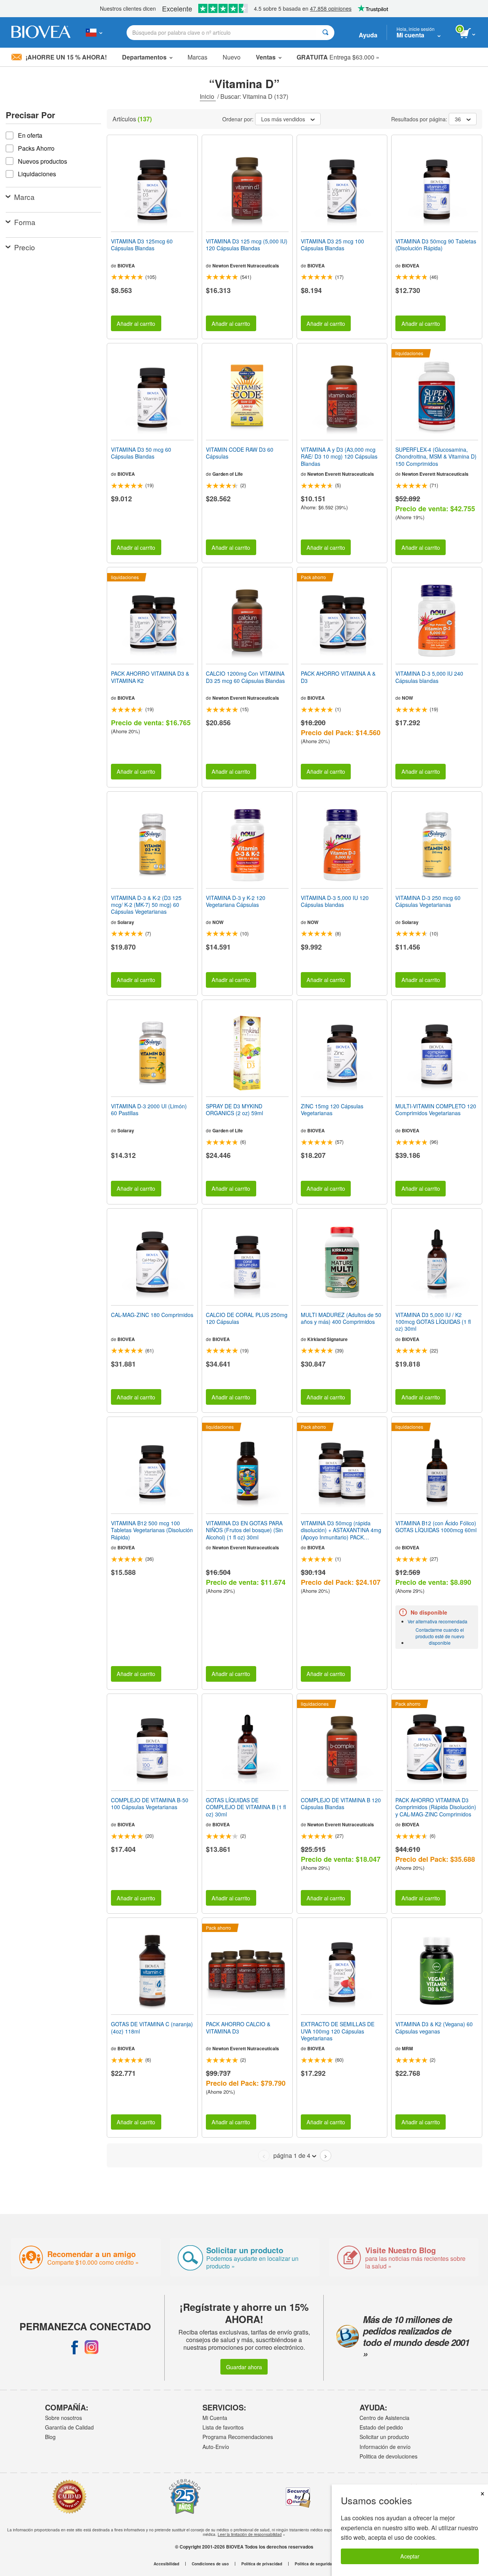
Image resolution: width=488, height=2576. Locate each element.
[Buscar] (325, 33)
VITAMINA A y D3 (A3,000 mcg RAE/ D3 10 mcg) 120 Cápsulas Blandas (339, 456)
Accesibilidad (166, 2564)
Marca (24, 197)
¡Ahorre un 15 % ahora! (66, 57)
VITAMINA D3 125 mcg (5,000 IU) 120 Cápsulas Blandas (247, 245)
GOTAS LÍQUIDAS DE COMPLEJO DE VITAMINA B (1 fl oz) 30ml (246, 1807)
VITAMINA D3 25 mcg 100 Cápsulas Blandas (332, 245)
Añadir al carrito (136, 323)
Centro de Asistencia (384, 2418)
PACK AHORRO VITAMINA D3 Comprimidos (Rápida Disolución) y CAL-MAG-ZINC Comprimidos (436, 1807)
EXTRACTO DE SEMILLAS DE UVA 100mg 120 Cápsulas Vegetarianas (338, 2031)
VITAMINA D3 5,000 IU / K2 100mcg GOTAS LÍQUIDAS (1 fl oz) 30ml (433, 1322)
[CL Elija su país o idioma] (94, 32)
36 (458, 119)
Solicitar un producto (384, 2437)
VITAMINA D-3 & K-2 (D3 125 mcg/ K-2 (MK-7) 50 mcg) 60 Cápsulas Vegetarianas (146, 905)
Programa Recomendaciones (238, 2437)
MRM (407, 2048)
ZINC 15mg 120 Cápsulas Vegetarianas (332, 1109)
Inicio (208, 96)
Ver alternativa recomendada (437, 1621)
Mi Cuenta (215, 2418)
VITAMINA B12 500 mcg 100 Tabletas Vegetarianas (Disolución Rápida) (152, 1530)
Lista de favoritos (223, 2427)
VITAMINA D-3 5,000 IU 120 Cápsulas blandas (335, 901)
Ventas (266, 57)
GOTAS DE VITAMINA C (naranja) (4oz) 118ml (152, 2027)
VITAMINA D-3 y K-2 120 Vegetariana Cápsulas (236, 901)
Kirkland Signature (327, 1339)
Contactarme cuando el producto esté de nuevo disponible (440, 1636)
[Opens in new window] (75, 2347)
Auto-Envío (216, 2447)
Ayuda (368, 35)
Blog (50, 2437)
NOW (407, 698)
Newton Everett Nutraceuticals (246, 266)
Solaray (126, 922)
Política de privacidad (262, 2564)
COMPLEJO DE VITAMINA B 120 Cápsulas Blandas (341, 1803)
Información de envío (385, 2447)
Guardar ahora (244, 2367)
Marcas (197, 57)
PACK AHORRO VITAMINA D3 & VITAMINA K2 (150, 677)
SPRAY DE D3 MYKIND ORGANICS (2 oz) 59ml (234, 1109)
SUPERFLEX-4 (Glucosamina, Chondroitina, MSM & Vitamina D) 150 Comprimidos (436, 456)
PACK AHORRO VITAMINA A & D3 (338, 677)
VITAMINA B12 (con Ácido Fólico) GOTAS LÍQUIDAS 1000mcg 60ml (436, 1526)
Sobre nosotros (63, 2418)
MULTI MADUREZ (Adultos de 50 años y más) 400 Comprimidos (341, 1318)
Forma (25, 222)
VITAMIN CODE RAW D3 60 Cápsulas (240, 453)
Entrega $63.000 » (338, 57)
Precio (25, 247)
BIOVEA (126, 266)
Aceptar (410, 2556)
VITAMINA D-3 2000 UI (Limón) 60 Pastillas (149, 1109)
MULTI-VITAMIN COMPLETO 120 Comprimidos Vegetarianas (436, 1109)
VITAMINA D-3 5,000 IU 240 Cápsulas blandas (429, 677)
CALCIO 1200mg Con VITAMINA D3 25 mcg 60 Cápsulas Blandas (245, 677)
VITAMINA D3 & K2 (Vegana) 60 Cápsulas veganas (434, 2027)
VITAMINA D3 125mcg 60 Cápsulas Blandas (142, 245)
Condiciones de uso (210, 2564)
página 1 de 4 (292, 2155)
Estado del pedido (381, 2427)
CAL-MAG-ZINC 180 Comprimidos (152, 1315)
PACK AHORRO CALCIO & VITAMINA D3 (238, 2027)
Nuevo (232, 57)
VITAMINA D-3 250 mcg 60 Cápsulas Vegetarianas (428, 901)
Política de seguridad (315, 2564)
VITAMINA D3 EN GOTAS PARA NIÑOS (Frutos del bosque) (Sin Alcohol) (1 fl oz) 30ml (244, 1530)
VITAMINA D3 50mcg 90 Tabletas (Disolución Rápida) (436, 245)
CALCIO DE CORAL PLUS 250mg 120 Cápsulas (247, 1318)
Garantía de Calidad (69, 2427)
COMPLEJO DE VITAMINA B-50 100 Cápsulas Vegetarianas (150, 1803)
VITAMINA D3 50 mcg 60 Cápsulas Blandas (141, 453)
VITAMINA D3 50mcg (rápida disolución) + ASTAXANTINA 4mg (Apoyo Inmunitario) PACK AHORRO (341, 1530)
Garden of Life (228, 474)
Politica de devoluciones (388, 2456)
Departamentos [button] (144, 57)
